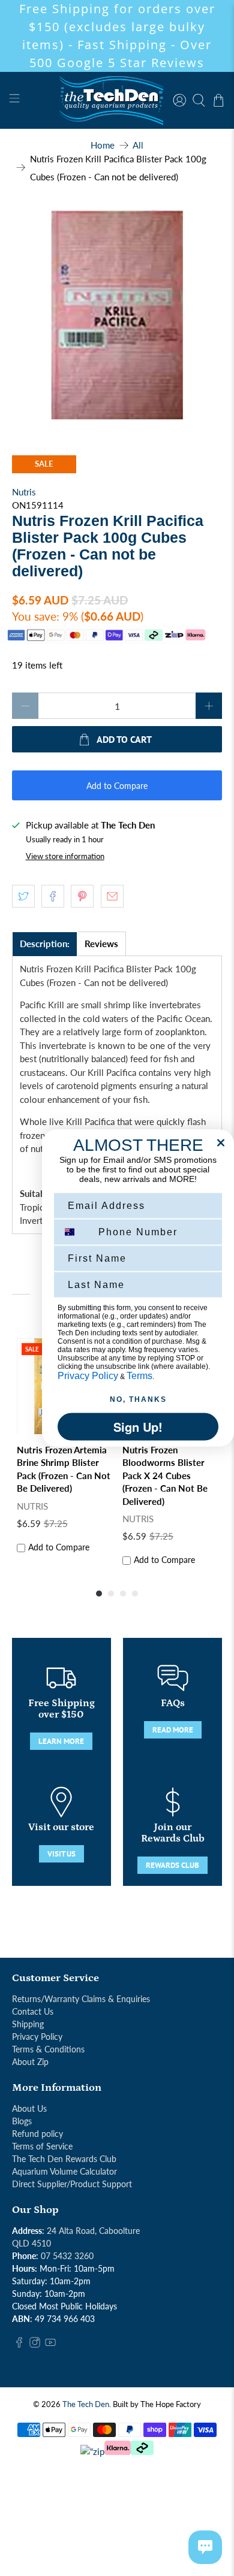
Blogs (22, 2121)
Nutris (24, 492)
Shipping (28, 2024)
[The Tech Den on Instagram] (35, 2344)
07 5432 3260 (67, 2256)
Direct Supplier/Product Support (72, 2184)
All (138, 145)
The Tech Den (86, 2404)
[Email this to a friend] (112, 896)
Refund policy (37, 2134)
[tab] (45, 944)
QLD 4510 (31, 2243)
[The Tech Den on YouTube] (50, 2344)
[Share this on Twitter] (23, 896)
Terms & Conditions (48, 2049)
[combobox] (75, 1232)
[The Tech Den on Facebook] (19, 2344)
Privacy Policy (37, 2037)
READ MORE (173, 1730)
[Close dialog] (221, 1143)
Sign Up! (138, 1427)
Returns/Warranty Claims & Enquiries (81, 1999)
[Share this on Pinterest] (82, 896)
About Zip (30, 2062)
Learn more (61, 1741)
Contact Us (33, 2011)
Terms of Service (42, 2146)
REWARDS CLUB (172, 1865)
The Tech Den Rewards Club (64, 2159)
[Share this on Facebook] (53, 896)
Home (103, 145)
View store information (65, 856)
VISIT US (61, 1854)
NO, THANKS (138, 1399)
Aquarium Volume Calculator (64, 2171)
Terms (139, 1376)
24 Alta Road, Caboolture (93, 2231)
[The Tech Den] (117, 100)
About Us (29, 2108)
